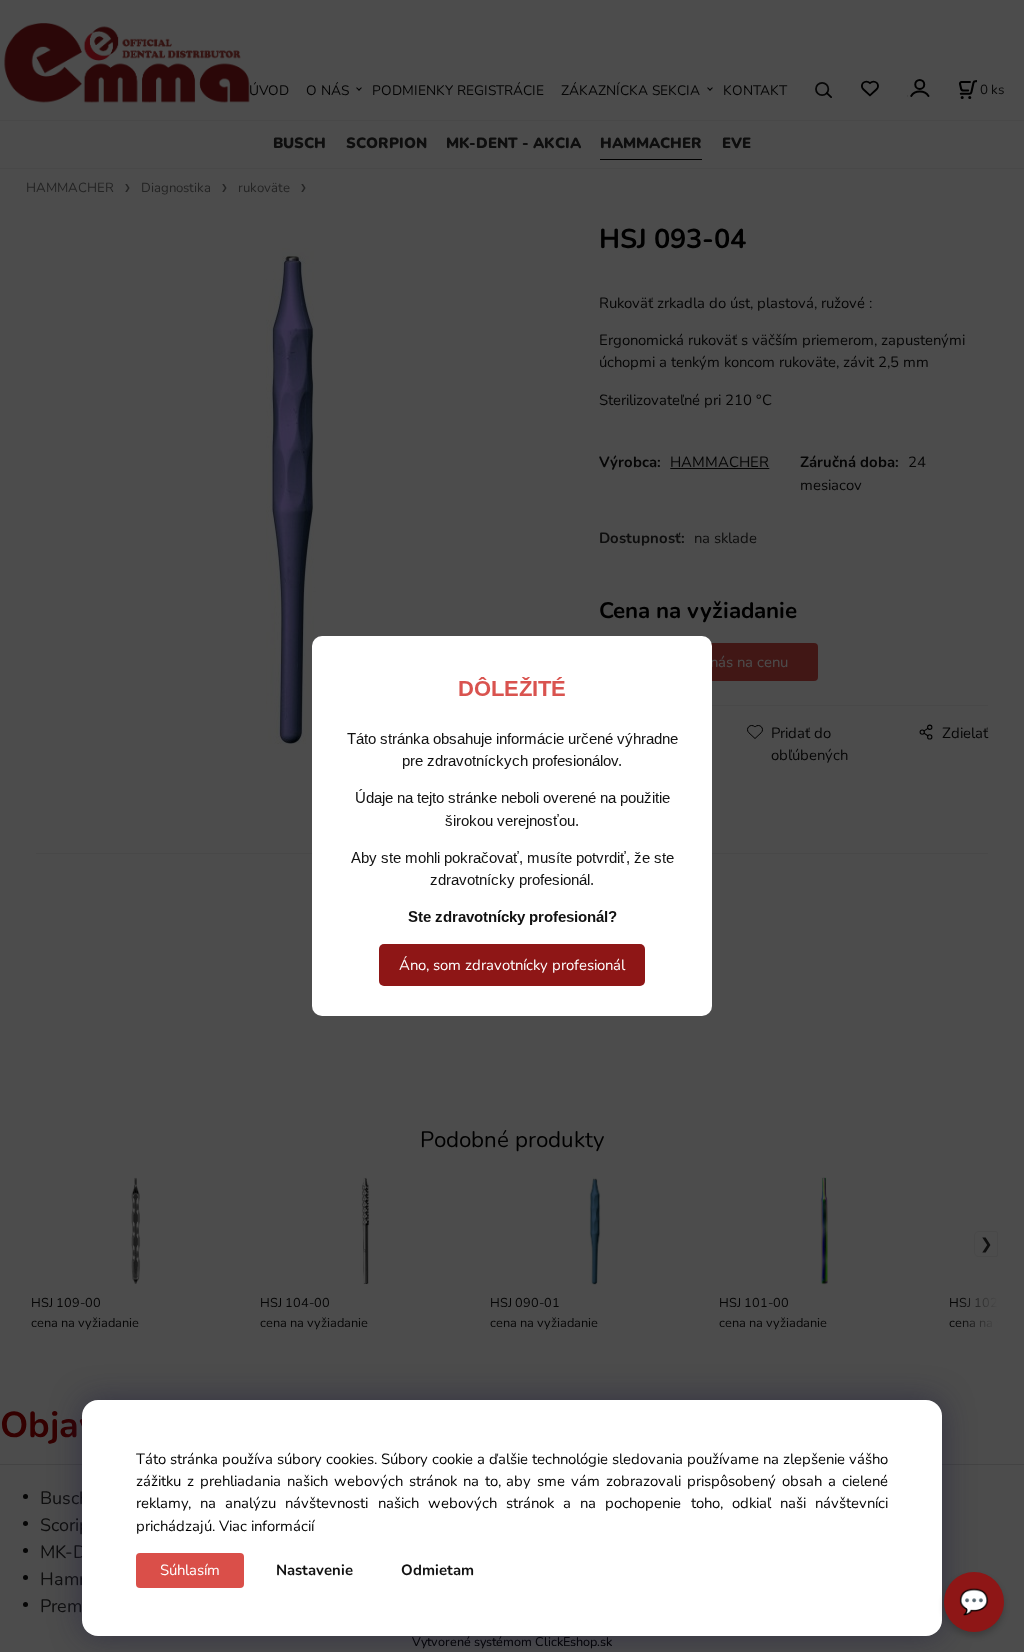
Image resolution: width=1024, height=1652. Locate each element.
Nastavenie (314, 1570)
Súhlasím (190, 1570)
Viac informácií (266, 1526)
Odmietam (437, 1570)
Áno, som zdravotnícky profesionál (512, 965)
